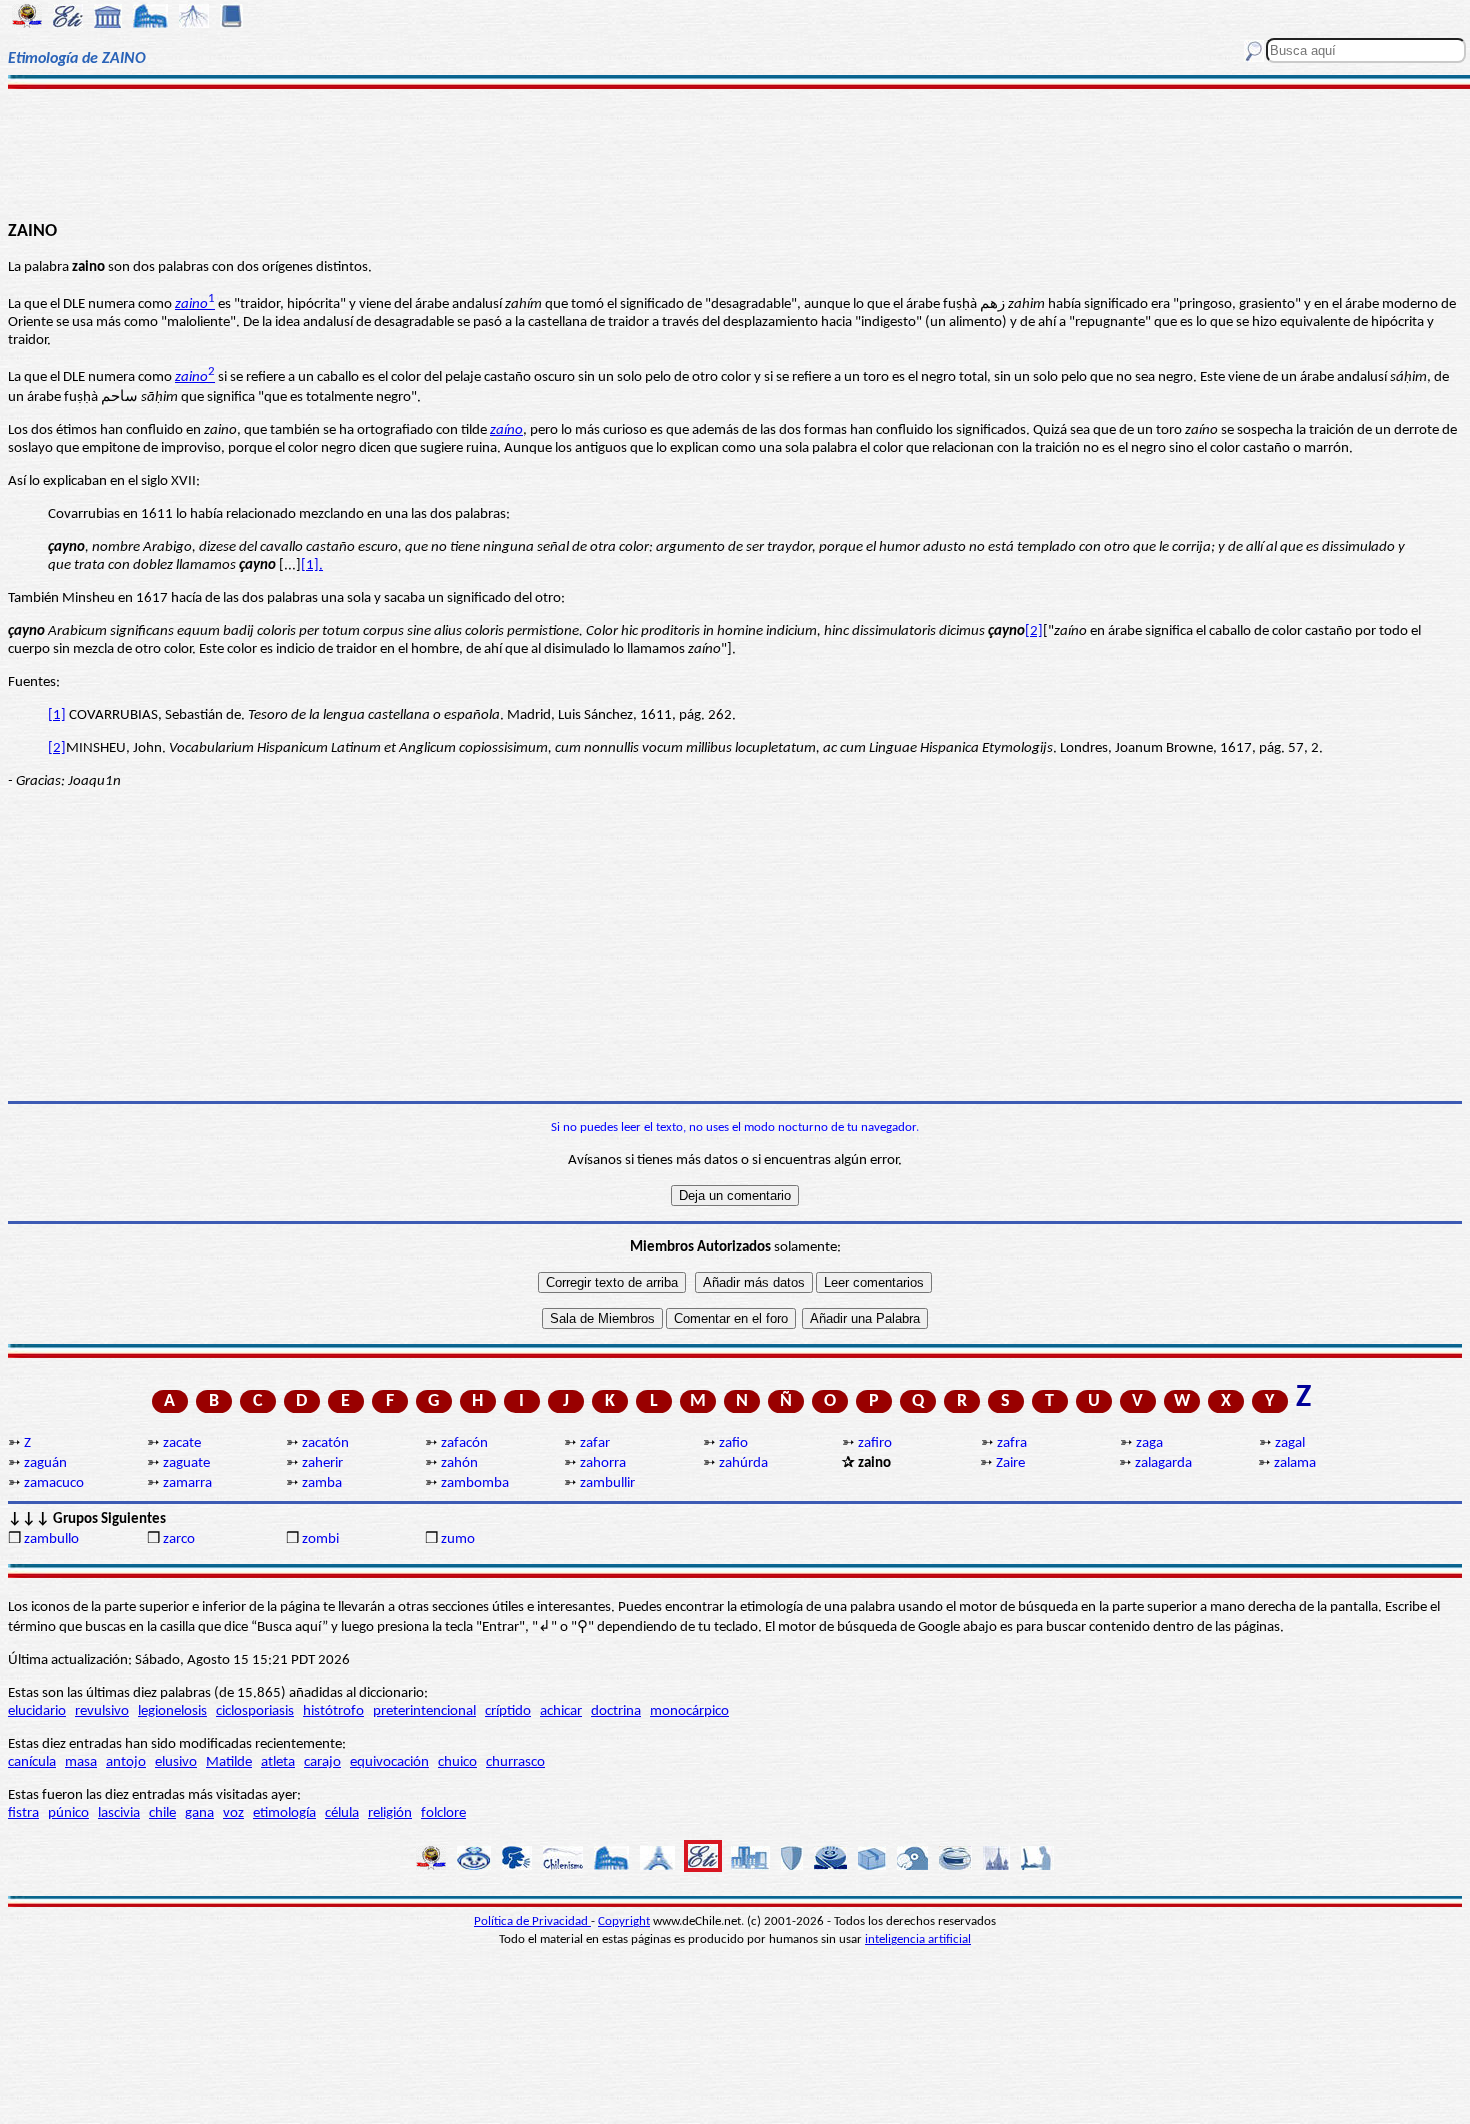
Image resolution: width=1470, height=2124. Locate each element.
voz (233, 1813)
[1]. (312, 565)
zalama (1295, 1463)
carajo (322, 1762)
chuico (457, 1762)
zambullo (51, 1539)
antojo (126, 1762)
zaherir (322, 1463)
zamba (322, 1483)
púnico (68, 1813)
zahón (459, 1463)
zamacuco (54, 1483)
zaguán (45, 1463)
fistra (23, 1813)
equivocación (389, 1762)
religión (390, 1813)
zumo (458, 1539)
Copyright (624, 1921)
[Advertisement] (734, 152)
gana (199, 1813)
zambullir (607, 1483)
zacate (182, 1443)
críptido (508, 1711)
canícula (32, 1762)
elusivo (176, 1762)
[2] (1034, 631)
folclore (443, 1813)
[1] (57, 715)
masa (81, 1762)
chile (162, 1813)
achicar (561, 1711)
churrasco (515, 1762)
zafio (733, 1443)
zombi (320, 1539)
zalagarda (1163, 1463)
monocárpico (689, 1711)
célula (342, 1813)
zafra (1012, 1443)
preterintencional (424, 1711)
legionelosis (172, 1711)
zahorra (603, 1463)
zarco (179, 1539)
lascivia (119, 1813)
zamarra (187, 1483)
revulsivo (102, 1711)
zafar (595, 1443)
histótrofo (333, 1711)
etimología (284, 1813)
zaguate (186, 1463)
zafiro (875, 1443)
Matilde (229, 1762)
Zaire (1010, 1463)
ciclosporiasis (255, 1711)
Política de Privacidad (532, 1921)
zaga (1149, 1443)
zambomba (475, 1483)
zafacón (464, 1443)
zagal (1290, 1443)
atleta (278, 1762)
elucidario (37, 1711)
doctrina (616, 1711)
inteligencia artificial (918, 1939)
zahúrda (743, 1463)
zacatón (325, 1443)
